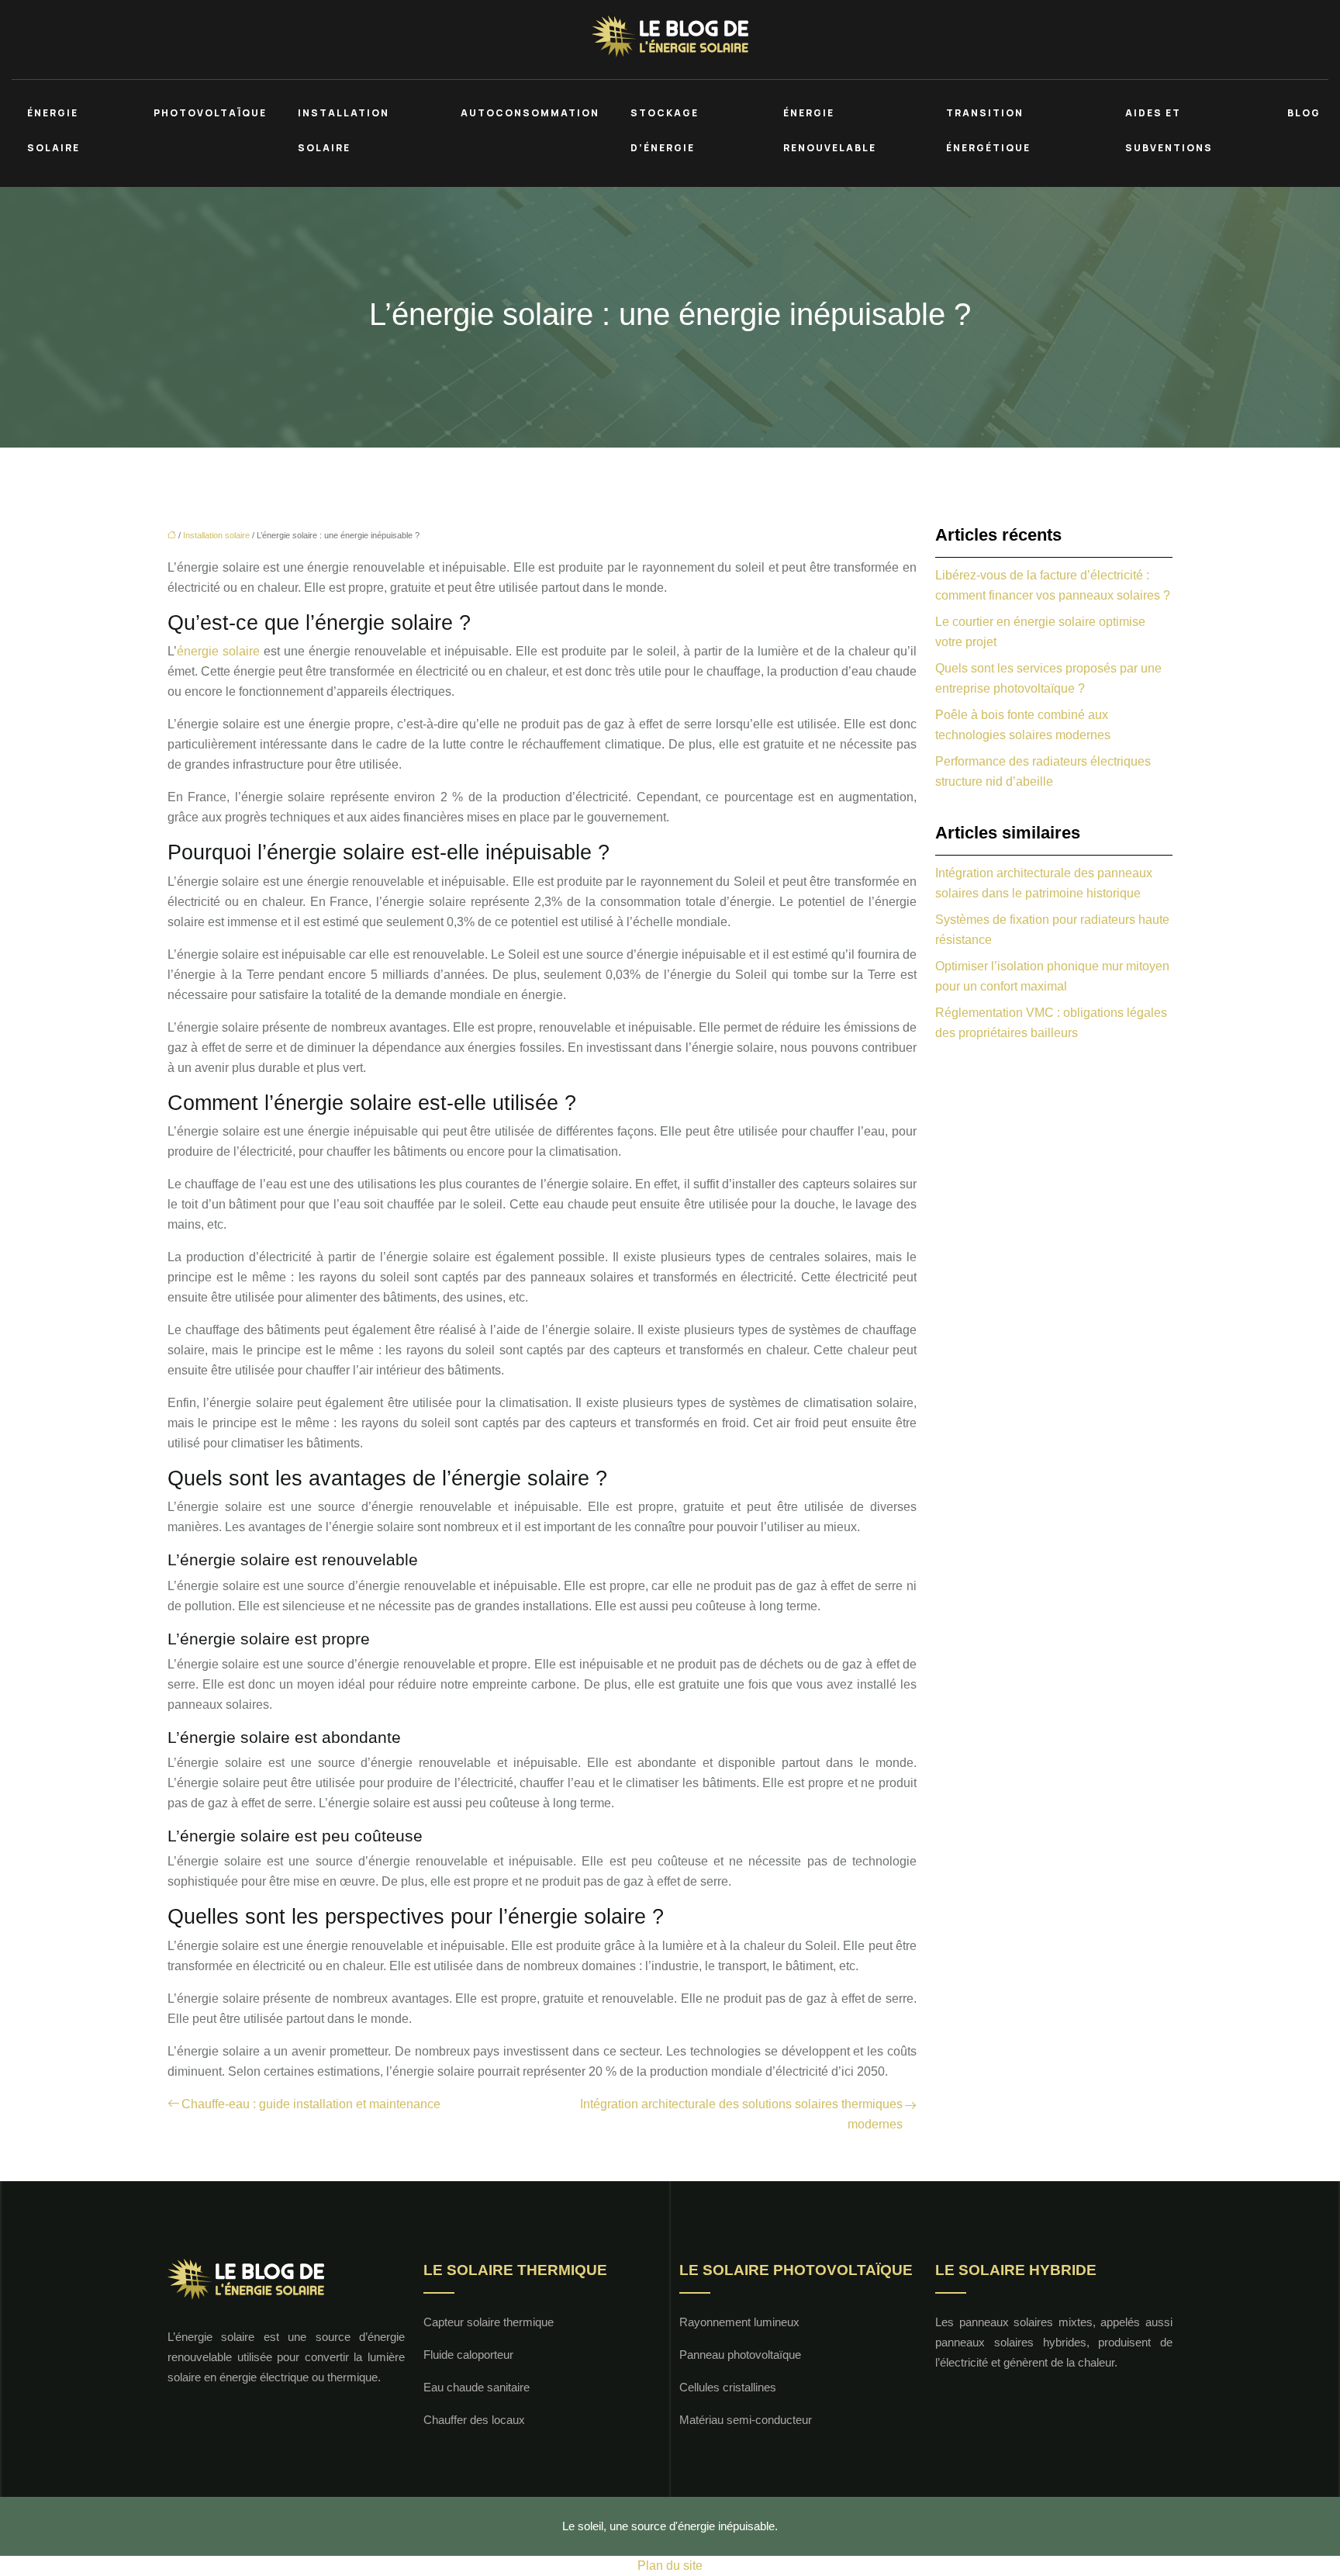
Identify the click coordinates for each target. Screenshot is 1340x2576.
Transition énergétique (988, 130)
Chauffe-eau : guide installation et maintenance (311, 2104)
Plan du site (670, 2566)
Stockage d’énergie (665, 130)
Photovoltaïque (210, 113)
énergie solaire (218, 651)
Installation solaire (344, 130)
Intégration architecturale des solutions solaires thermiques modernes (741, 2114)
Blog (1304, 113)
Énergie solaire (54, 130)
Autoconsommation (530, 113)
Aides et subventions (1169, 130)
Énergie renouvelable (830, 130)
